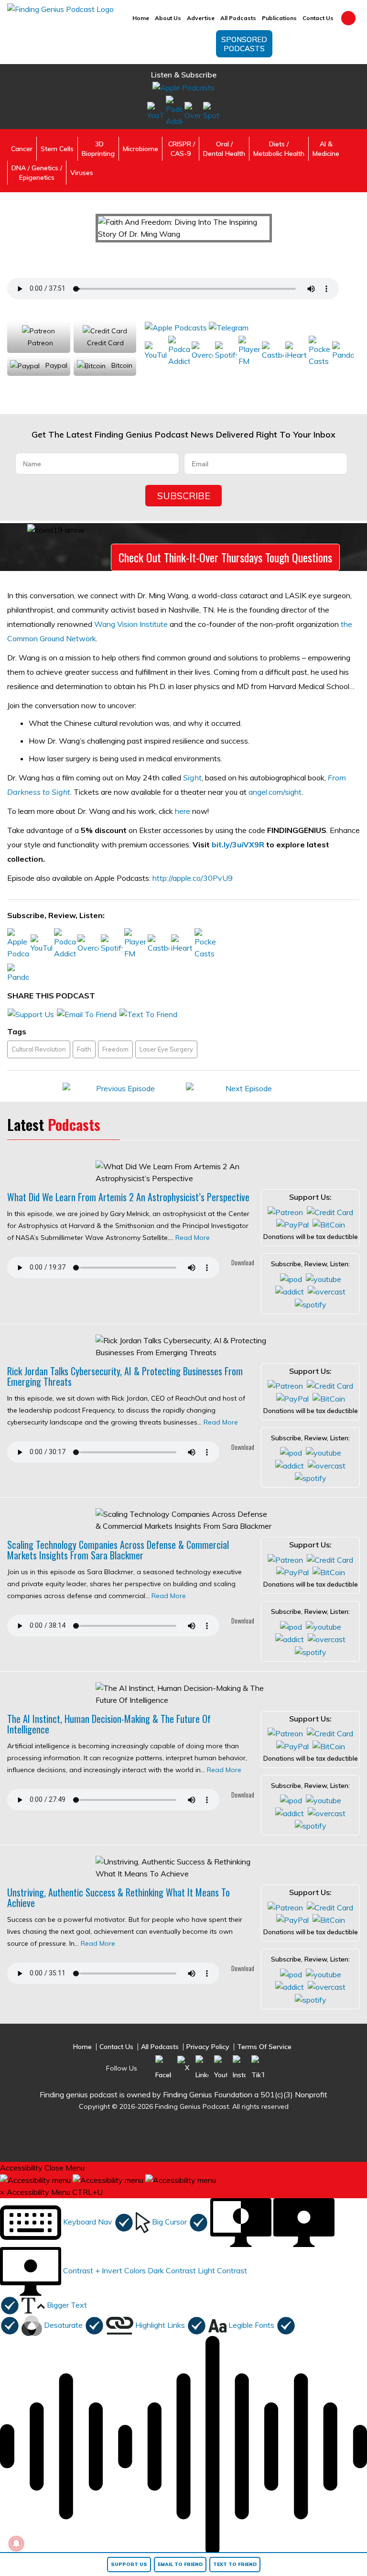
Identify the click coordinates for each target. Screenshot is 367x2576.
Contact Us (318, 18)
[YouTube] (156, 111)
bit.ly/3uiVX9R (238, 844)
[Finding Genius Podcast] (60, 9)
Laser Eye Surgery (166, 1049)
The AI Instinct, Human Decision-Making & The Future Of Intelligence (109, 1724)
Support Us (129, 2564)
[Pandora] (343, 351)
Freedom (115, 1049)
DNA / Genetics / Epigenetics (37, 173)
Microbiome (140, 149)
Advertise (201, 18)
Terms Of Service (264, 2047)
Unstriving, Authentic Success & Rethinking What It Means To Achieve (119, 1897)
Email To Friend (180, 2564)
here (183, 811)
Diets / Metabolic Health (279, 149)
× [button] (2, 2192)
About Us (168, 18)
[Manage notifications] (16, 2543)
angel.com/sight (275, 792)
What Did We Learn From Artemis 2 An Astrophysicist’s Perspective (128, 1197)
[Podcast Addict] (174, 111)
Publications (279, 18)
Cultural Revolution (39, 1049)
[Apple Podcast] (291, 1278)
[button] (67, 2222)
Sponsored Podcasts (244, 44)
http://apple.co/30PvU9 (193, 878)
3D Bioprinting (98, 149)
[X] (183, 2067)
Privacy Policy (208, 2047)
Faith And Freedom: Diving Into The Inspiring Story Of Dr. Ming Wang (162, 256)
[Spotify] (211, 111)
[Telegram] (229, 327)
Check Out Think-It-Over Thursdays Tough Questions (225, 557)
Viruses (82, 173)
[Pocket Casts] (319, 351)
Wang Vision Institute (131, 624)
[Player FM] (249, 351)
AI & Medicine (326, 149)
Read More (193, 1238)
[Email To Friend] (87, 1013)
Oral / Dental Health (224, 149)
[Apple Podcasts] (183, 87)
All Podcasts (238, 18)
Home (141, 18)
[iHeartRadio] (296, 351)
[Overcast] (193, 111)
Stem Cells (57, 149)
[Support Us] (31, 1013)
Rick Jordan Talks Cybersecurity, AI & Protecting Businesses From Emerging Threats (125, 1376)
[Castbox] (273, 351)
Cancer (22, 149)
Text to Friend (235, 2564)
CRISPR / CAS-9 (181, 149)
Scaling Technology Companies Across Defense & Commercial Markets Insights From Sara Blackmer (118, 1550)
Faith (84, 1049)
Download (242, 1262)
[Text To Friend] (148, 1013)
